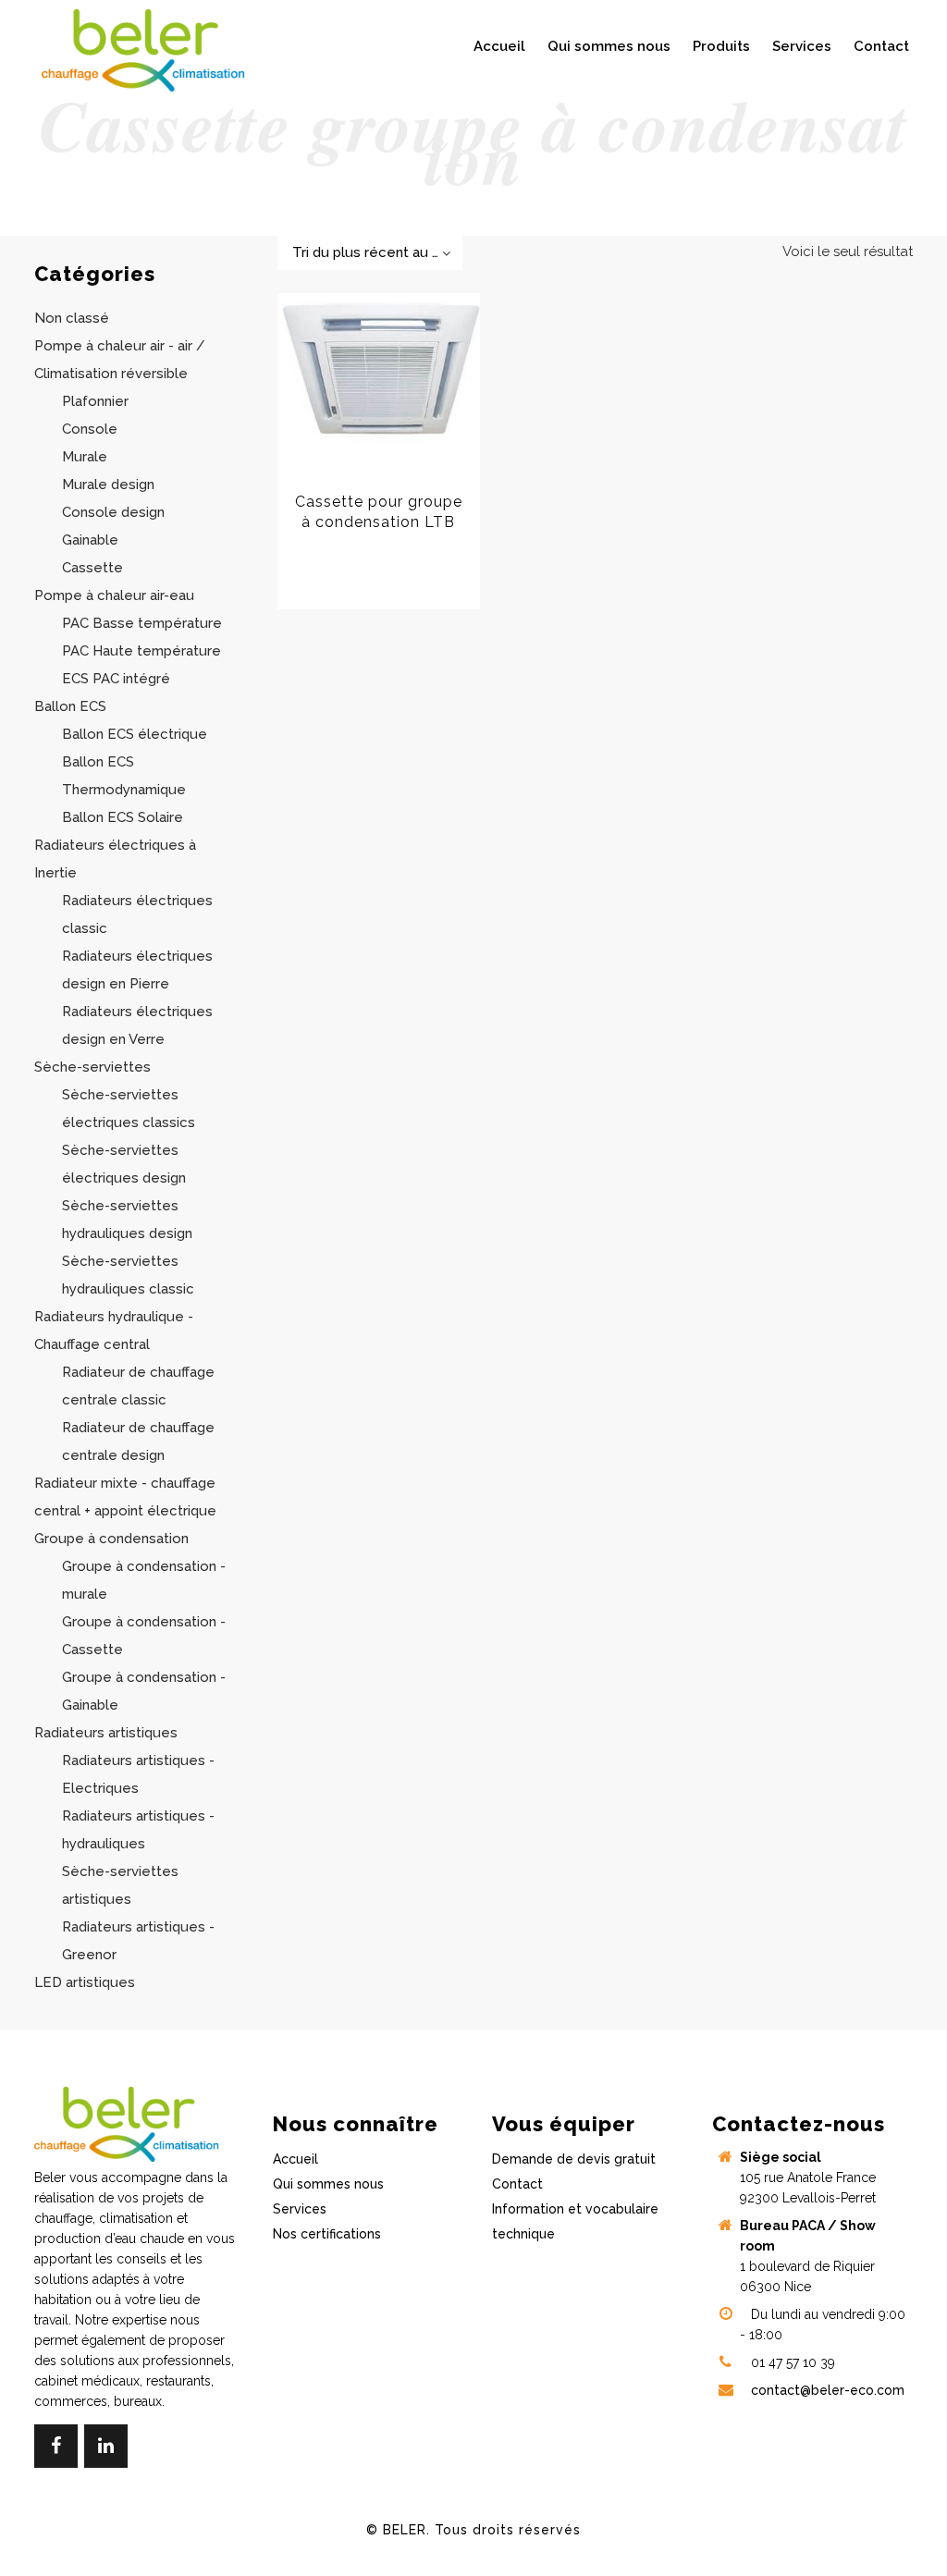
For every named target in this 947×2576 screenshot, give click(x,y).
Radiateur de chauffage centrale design (138, 1441)
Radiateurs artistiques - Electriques (138, 1774)
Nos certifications (327, 2234)
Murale (85, 457)
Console (90, 429)
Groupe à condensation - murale (144, 1580)
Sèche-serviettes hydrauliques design (127, 1220)
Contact (517, 2184)
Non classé (72, 318)
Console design (113, 512)
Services (300, 2209)
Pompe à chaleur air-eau (114, 595)
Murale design (108, 485)
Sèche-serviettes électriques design (124, 1164)
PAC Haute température (141, 651)
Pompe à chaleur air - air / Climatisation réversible (120, 360)
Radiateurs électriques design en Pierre (137, 970)
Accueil (295, 2159)
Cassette (92, 568)
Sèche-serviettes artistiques (120, 1885)
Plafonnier (95, 401)
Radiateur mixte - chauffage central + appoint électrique (125, 1497)
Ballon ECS (70, 706)
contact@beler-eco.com (828, 2390)
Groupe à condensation (111, 1539)
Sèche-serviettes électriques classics (129, 1109)
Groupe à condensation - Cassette (144, 1636)
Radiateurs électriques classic (137, 914)
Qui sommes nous (328, 2184)
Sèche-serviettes (92, 1067)
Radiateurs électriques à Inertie (115, 859)
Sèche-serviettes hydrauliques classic (128, 1275)
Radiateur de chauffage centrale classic (138, 1386)
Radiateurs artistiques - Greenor (138, 1941)
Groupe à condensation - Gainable (144, 1691)
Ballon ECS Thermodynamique (124, 776)
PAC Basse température (142, 623)
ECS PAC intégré (116, 679)
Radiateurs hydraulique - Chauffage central (114, 1331)
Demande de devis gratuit (574, 2159)
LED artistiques (85, 1982)
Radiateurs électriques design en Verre (137, 1025)
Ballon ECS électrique (135, 734)
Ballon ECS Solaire (123, 817)
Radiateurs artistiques (106, 1733)
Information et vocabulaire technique (575, 2221)
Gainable (90, 540)
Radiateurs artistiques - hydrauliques (138, 1830)
